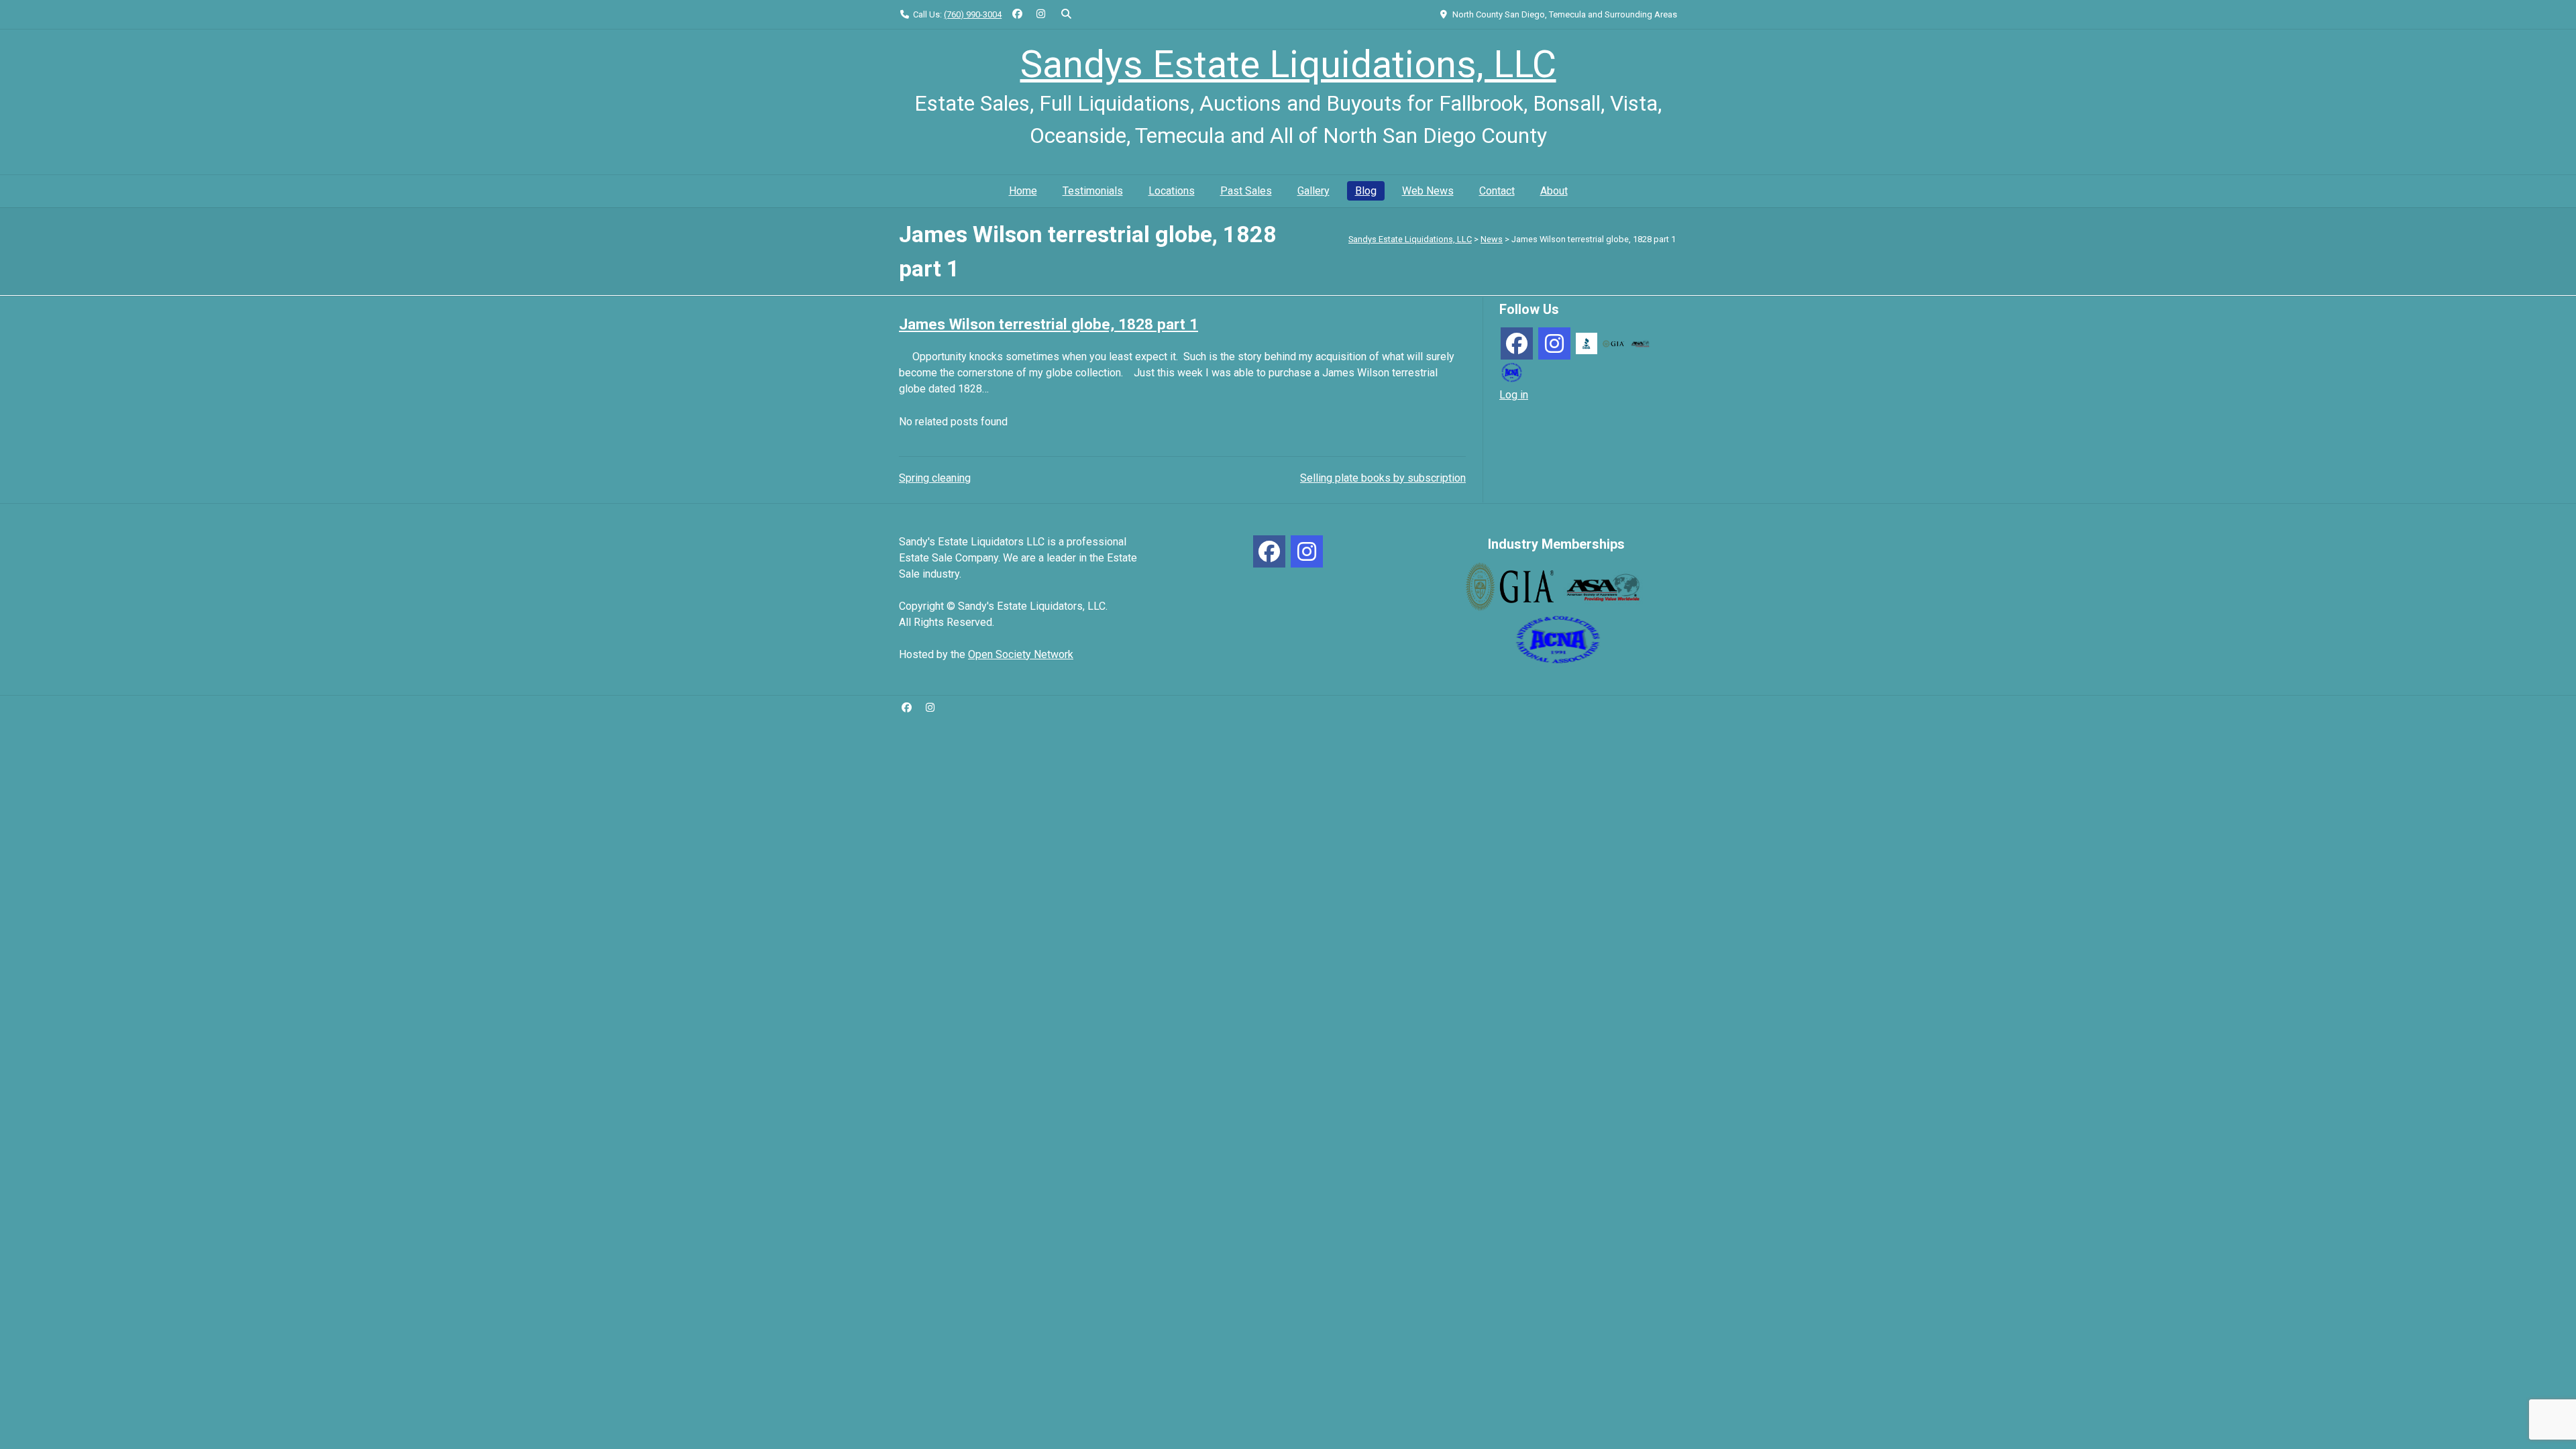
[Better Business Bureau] (1587, 342)
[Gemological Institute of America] (1613, 343)
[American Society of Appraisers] (1640, 343)
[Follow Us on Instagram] (1041, 14)
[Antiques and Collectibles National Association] (1511, 371)
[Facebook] (1517, 343)
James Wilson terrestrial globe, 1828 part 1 (1049, 324)
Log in (1514, 395)
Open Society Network (1021, 654)
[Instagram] (1554, 343)
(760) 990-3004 (973, 14)
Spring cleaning (935, 478)
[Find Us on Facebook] (1017, 14)
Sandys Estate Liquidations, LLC (1288, 64)
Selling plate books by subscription (1383, 478)
